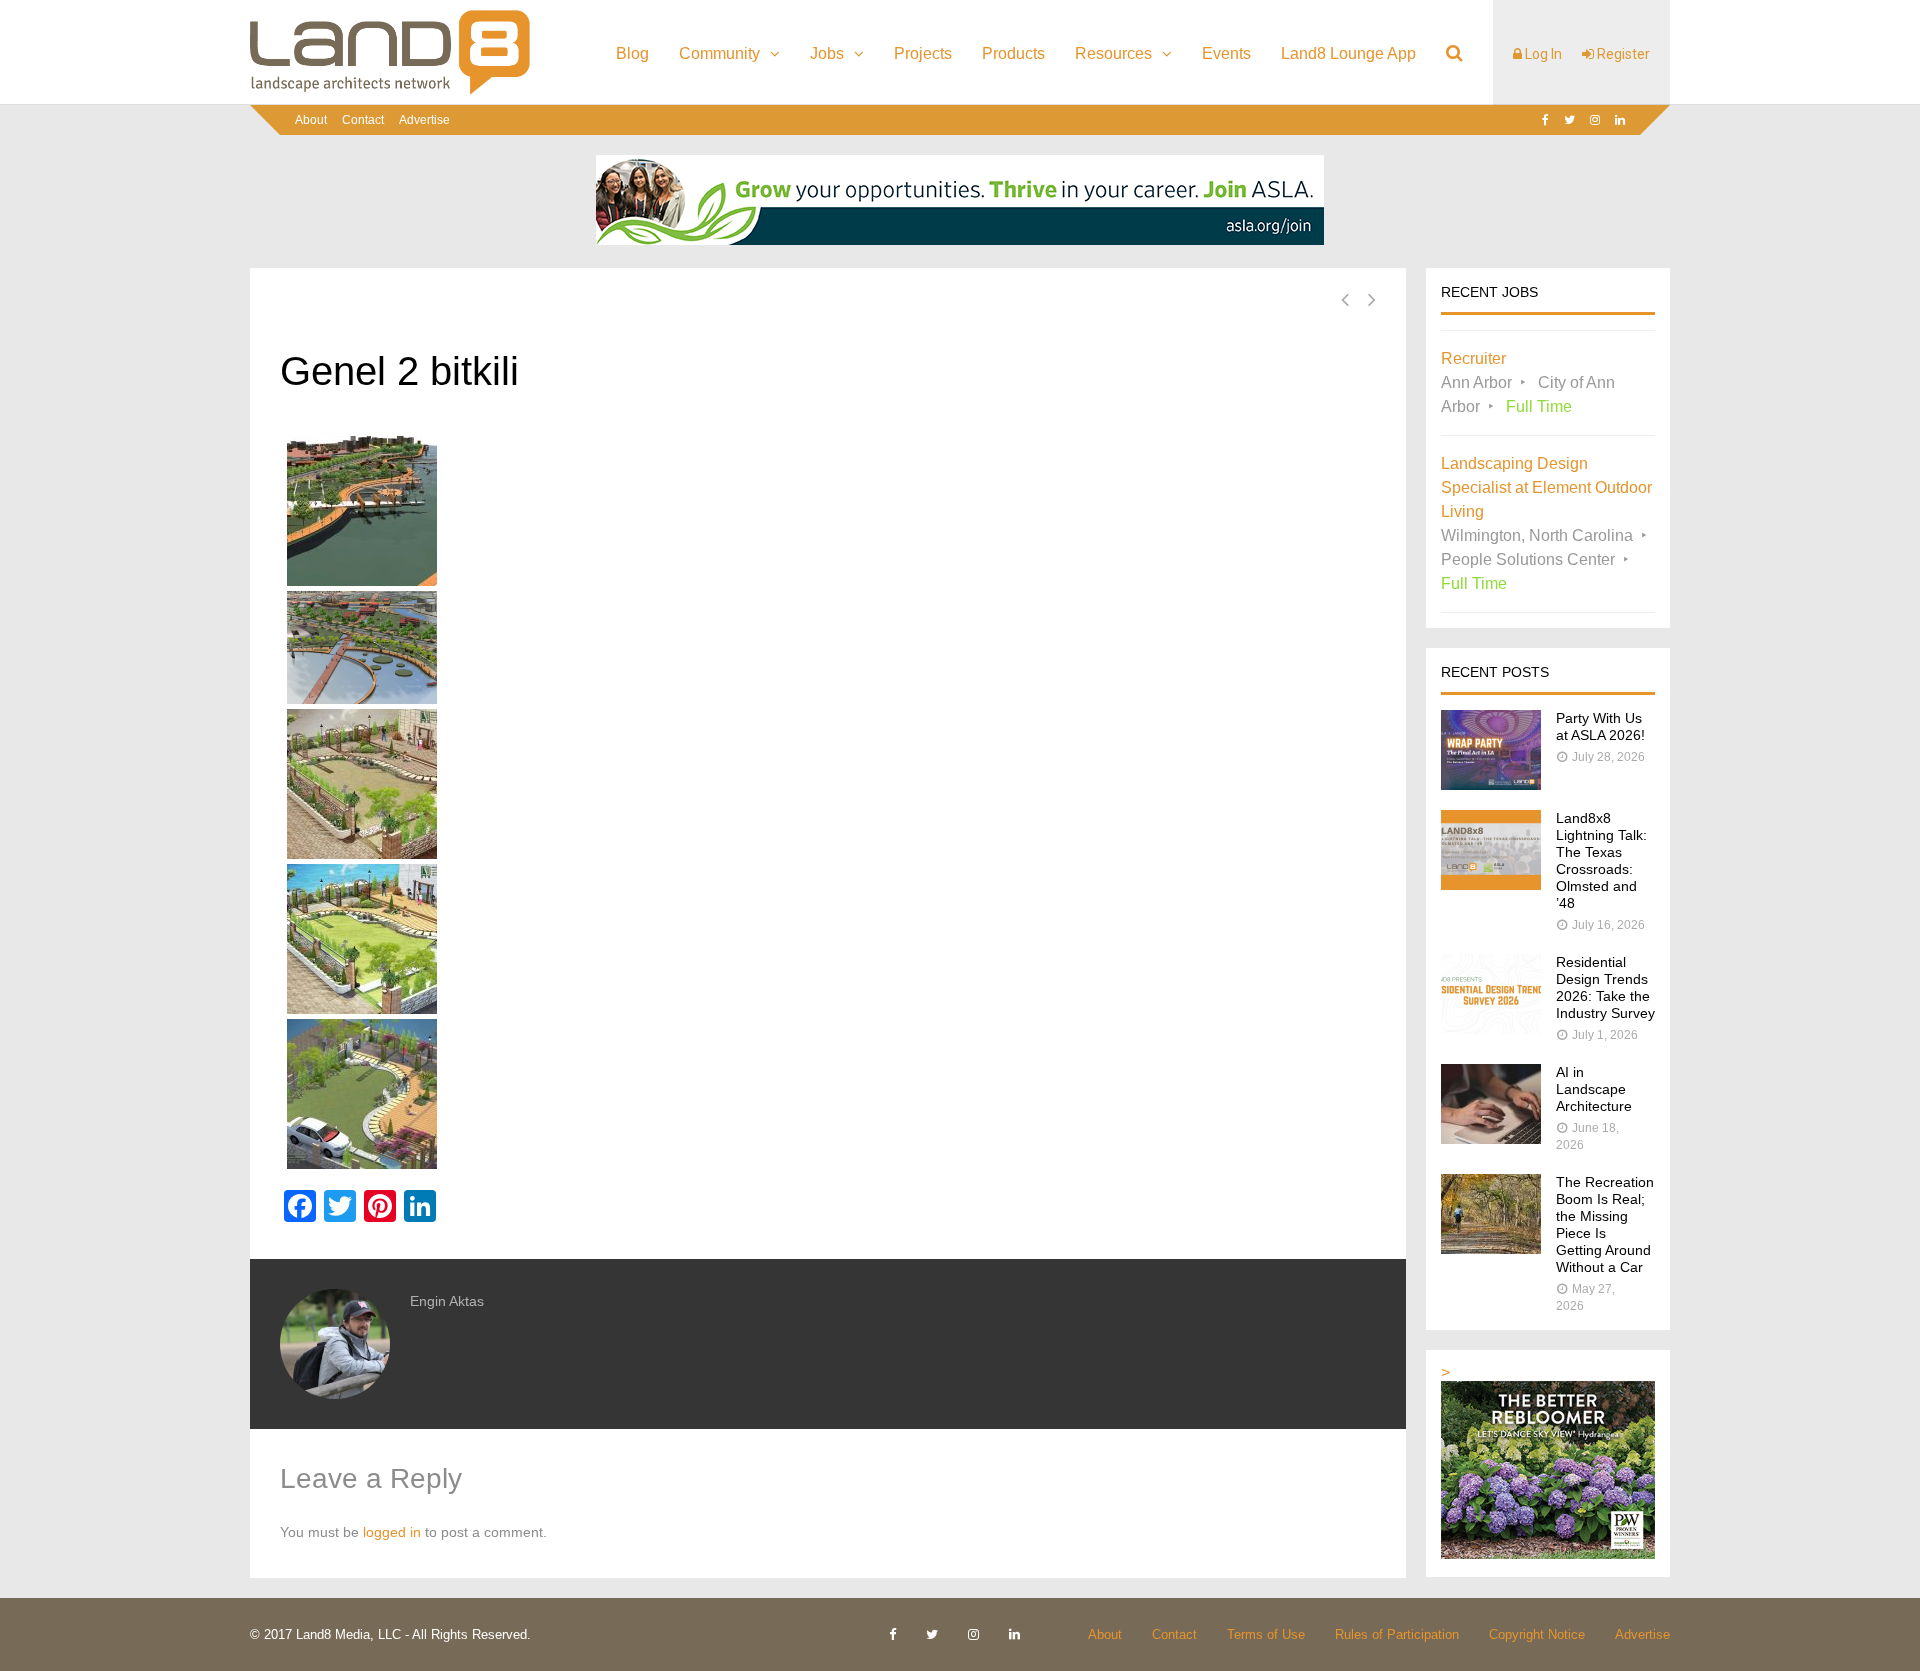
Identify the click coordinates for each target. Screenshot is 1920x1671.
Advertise (424, 120)
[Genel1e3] (828, 784)
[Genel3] (828, 647)
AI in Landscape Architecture (1594, 1089)
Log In (1542, 54)
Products (1013, 53)
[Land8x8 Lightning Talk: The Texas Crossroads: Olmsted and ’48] (1491, 884)
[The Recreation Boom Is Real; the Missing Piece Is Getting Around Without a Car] (1491, 1248)
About (311, 120)
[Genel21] (828, 1094)
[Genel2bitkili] (828, 511)
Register (1622, 54)
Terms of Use (1266, 1634)
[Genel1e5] (828, 939)
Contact (363, 120)
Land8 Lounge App (1348, 53)
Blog (632, 53)
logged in (392, 1532)
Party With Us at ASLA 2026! (1600, 726)
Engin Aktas (447, 1301)
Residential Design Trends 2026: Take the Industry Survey (1605, 987)
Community (719, 53)
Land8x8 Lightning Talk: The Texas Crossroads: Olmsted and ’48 (1601, 860)
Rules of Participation (1397, 1634)
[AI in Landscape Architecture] (1491, 1138)
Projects (923, 53)
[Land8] (390, 91)
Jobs (827, 53)
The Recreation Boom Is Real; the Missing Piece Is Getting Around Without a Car (1605, 1224)
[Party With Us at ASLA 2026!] (1491, 784)
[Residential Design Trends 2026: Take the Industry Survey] (1491, 1028)
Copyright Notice (1537, 1634)
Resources (1113, 53)
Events (1226, 53)
